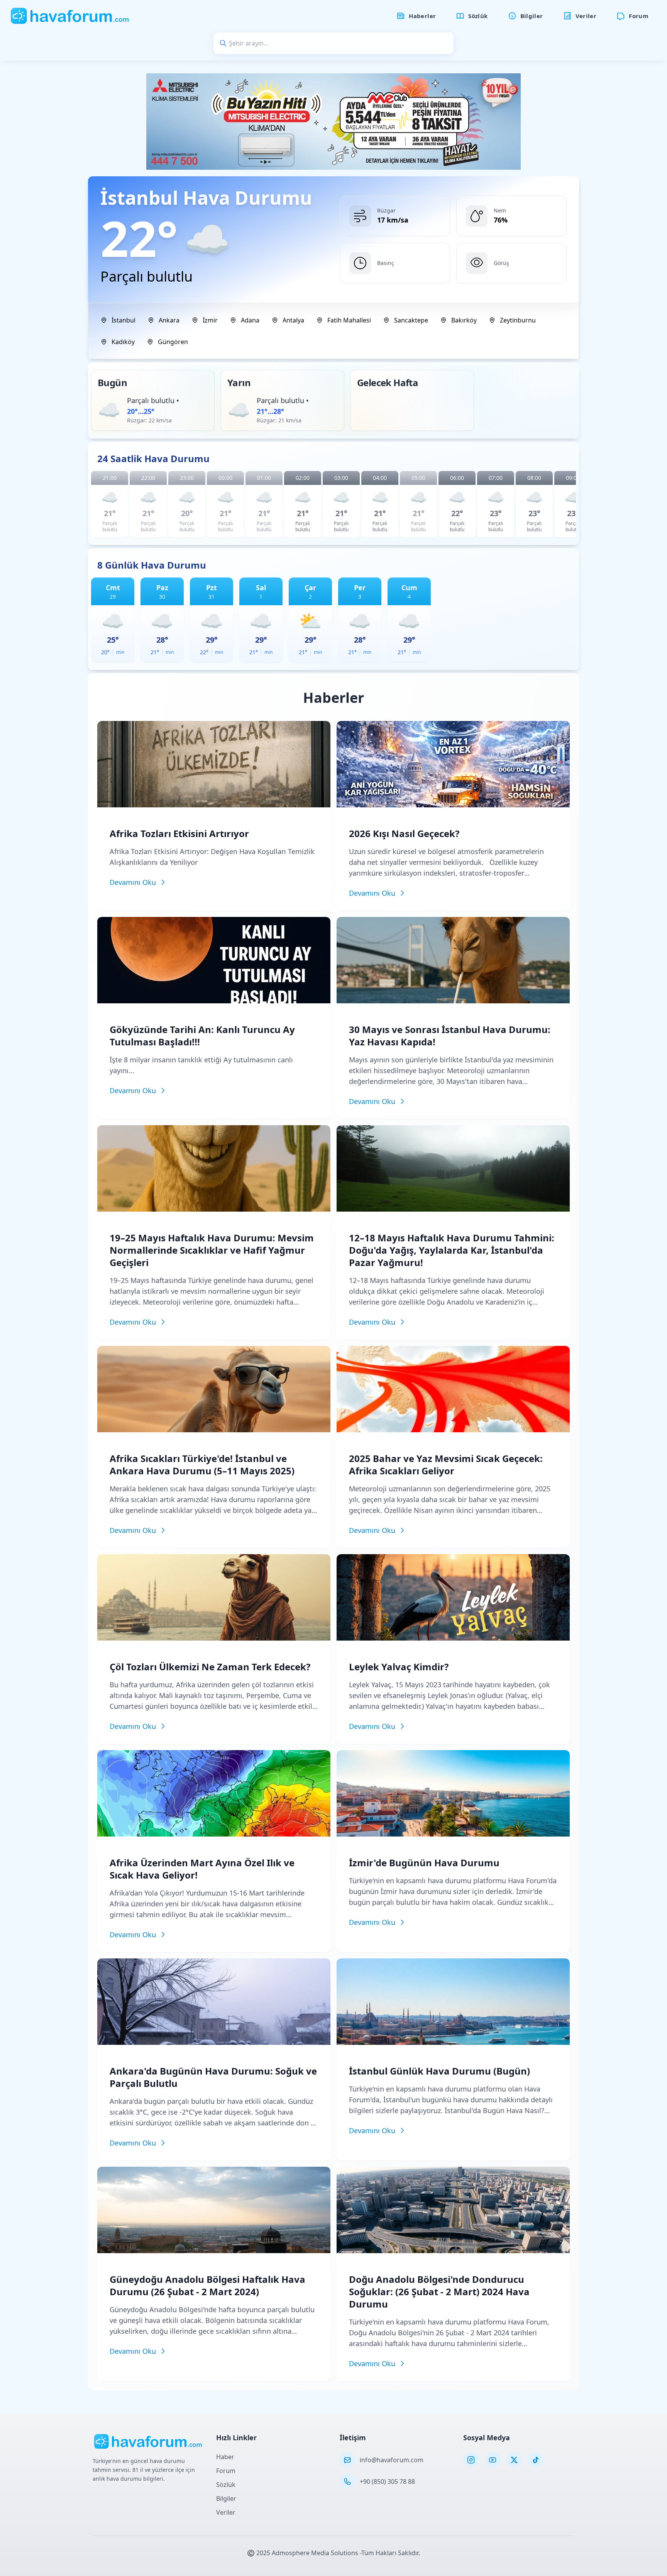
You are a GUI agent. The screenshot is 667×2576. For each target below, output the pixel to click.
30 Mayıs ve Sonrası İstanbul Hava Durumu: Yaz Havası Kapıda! (450, 1036)
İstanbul (124, 320)
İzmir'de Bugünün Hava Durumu (424, 1863)
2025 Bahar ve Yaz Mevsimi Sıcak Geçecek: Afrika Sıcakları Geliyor (446, 1464)
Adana (250, 320)
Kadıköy (123, 342)
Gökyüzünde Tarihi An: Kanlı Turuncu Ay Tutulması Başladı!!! (202, 1036)
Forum (226, 2471)
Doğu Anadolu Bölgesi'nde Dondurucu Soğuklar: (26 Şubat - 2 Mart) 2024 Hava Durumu (439, 2292)
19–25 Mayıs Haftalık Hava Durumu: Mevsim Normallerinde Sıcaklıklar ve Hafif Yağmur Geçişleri (212, 1250)
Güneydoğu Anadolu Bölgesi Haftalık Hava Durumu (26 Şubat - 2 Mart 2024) (207, 2285)
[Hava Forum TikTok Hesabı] (536, 2460)
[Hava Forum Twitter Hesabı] (514, 2460)
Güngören (173, 342)
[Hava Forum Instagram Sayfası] (471, 2460)
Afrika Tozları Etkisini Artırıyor (179, 833)
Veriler (226, 2512)
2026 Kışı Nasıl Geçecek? (404, 833)
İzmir (210, 320)
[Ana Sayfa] (70, 16)
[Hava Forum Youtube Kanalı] (493, 2460)
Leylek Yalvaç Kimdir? (399, 1667)
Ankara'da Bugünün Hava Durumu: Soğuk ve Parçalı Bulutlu (213, 2077)
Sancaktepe (411, 320)
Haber (225, 2457)
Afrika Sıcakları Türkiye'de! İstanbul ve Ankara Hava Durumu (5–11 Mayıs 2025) (202, 1464)
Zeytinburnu (518, 320)
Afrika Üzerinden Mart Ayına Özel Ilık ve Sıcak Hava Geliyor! (202, 1869)
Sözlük (226, 2485)
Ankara (169, 320)
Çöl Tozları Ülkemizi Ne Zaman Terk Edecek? (210, 1667)
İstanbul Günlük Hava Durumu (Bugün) (439, 2071)
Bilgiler (226, 2498)
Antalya (293, 320)
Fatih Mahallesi (349, 320)
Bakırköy (464, 320)
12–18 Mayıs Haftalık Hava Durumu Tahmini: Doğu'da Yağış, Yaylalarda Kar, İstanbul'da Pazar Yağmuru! (452, 1250)
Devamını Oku (133, 882)
